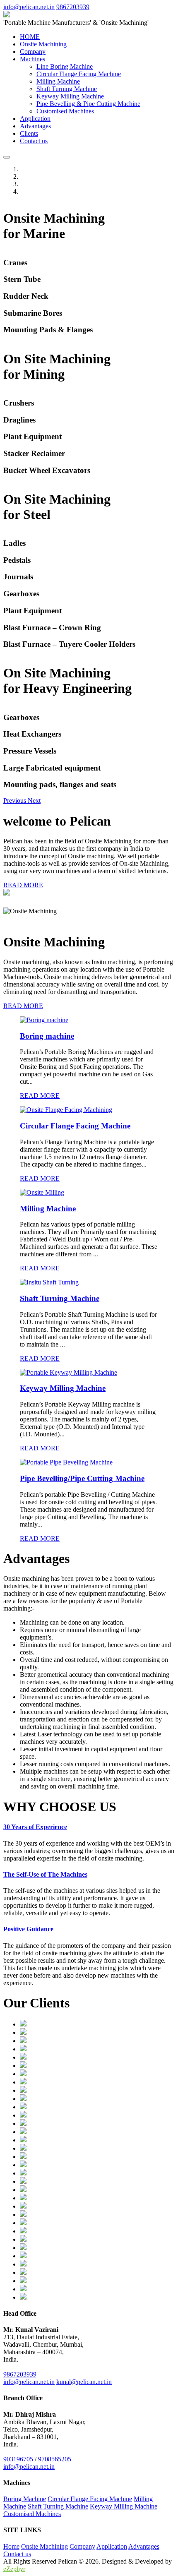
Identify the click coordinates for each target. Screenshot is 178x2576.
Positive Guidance (28, 1929)
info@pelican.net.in (29, 7)
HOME (30, 37)
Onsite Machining (43, 44)
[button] (16, 801)
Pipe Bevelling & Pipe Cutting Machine (88, 104)
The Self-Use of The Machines (45, 1874)
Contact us (34, 141)
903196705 (19, 2459)
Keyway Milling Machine (70, 96)
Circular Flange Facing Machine (79, 74)
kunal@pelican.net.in (84, 2382)
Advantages (35, 126)
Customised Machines (65, 111)
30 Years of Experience (35, 1827)
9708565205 (54, 2459)
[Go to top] (7, 157)
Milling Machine (58, 81)
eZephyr (14, 2569)
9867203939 (73, 7)
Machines (32, 59)
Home (11, 2546)
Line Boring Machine (65, 66)
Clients (29, 133)
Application (35, 119)
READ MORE (23, 885)
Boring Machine (25, 2499)
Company (33, 52)
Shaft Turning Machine (67, 89)
